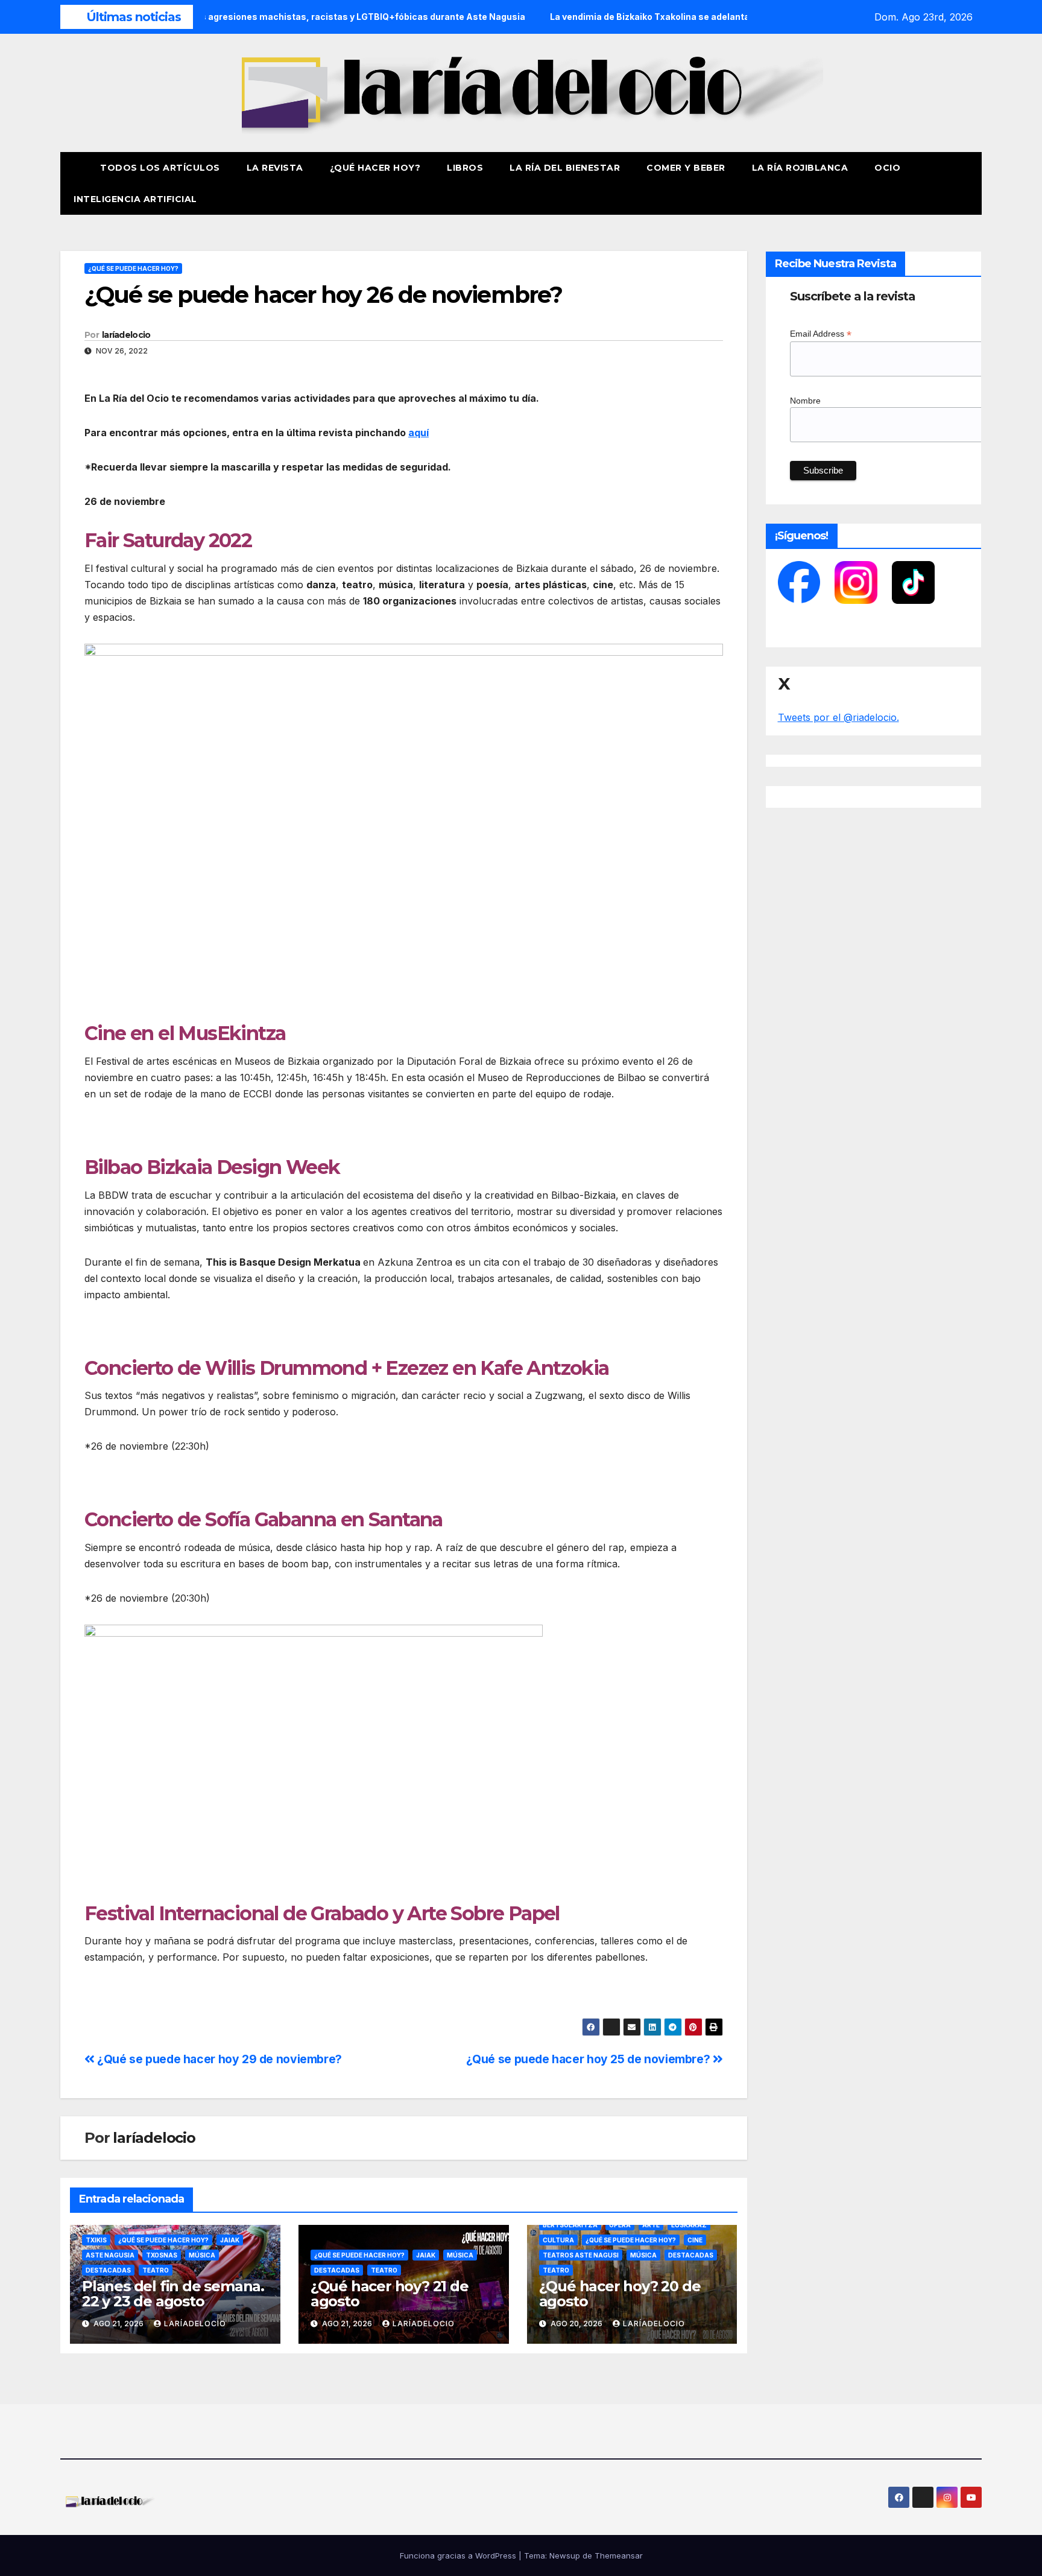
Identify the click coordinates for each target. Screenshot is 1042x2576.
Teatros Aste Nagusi (581, 2255)
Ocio (889, 168)
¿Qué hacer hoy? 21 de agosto (390, 2294)
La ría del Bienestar (565, 168)
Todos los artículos (160, 168)
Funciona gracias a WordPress (459, 2555)
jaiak (230, 2240)
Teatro (156, 2270)
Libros (465, 168)
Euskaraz (689, 2225)
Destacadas (108, 2270)
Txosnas (162, 2255)
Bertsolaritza (570, 2225)
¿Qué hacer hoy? (375, 168)
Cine (695, 2240)
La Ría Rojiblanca (800, 168)
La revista (275, 168)
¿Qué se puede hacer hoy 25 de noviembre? (589, 2059)
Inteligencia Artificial (135, 199)
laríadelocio (126, 335)
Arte (651, 2225)
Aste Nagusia (110, 2255)
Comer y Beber (686, 168)
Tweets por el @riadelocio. (838, 717)
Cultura (558, 2240)
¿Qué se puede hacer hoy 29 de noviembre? (218, 2059)
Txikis (96, 2240)
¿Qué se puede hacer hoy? (133, 268)
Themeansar (619, 2555)
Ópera (620, 2225)
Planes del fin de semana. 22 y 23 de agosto (173, 2294)
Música (202, 2255)
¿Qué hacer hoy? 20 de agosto (620, 2294)
